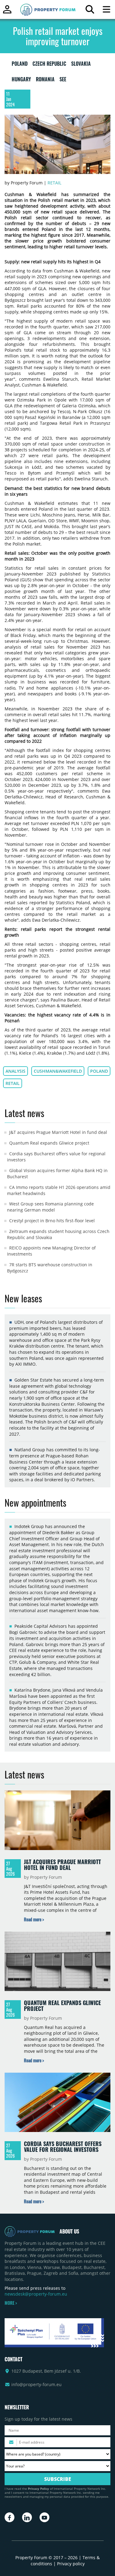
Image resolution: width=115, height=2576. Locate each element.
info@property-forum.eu (36, 2384)
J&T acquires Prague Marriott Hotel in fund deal (58, 1132)
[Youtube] (44, 2517)
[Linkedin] (27, 2517)
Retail (54, 183)
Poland (99, 1071)
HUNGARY (21, 80)
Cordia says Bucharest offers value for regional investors (63, 2147)
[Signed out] (7, 12)
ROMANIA (45, 80)
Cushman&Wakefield (58, 1071)
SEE (63, 80)
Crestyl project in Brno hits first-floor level (52, 1221)
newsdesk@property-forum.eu (36, 2294)
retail (13, 1083)
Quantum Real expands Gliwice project (49, 1143)
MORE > (11, 2303)
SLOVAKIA (81, 65)
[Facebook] (10, 2517)
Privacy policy (71, 2564)
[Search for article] (90, 11)
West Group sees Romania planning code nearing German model (50, 1207)
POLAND (20, 65)
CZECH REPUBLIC (49, 65)
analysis (15, 1071)
